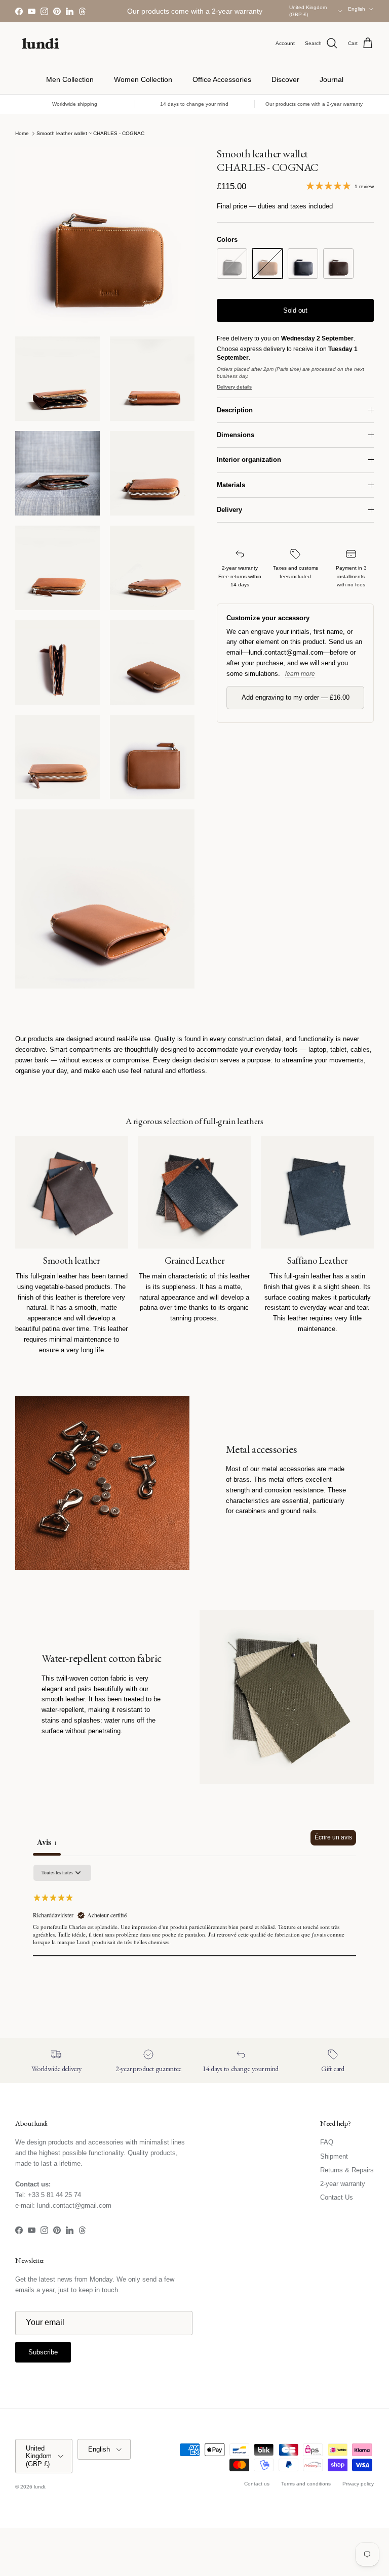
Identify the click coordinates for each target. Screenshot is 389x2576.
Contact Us (337, 2197)
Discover (285, 79)
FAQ (327, 2142)
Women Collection (143, 79)
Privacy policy (358, 2484)
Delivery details (234, 387)
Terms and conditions (306, 2484)
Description (235, 410)
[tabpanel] (194, 1928)
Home (22, 133)
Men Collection (70, 79)
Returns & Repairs (347, 2170)
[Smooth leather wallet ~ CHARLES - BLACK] (232, 264)
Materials (231, 485)
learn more (300, 674)
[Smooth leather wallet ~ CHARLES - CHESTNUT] (338, 264)
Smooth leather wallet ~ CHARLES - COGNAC (90, 133)
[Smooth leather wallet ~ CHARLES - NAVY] (303, 264)
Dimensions (236, 435)
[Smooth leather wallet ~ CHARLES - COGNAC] (267, 264)
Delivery (229, 510)
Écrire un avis (333, 1837)
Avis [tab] (47, 1842)
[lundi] (41, 44)
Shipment (334, 2156)
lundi (40, 2487)
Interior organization (249, 460)
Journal (332, 79)
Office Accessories (222, 79)
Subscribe (43, 2352)
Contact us (257, 2484)
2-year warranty (343, 2184)
